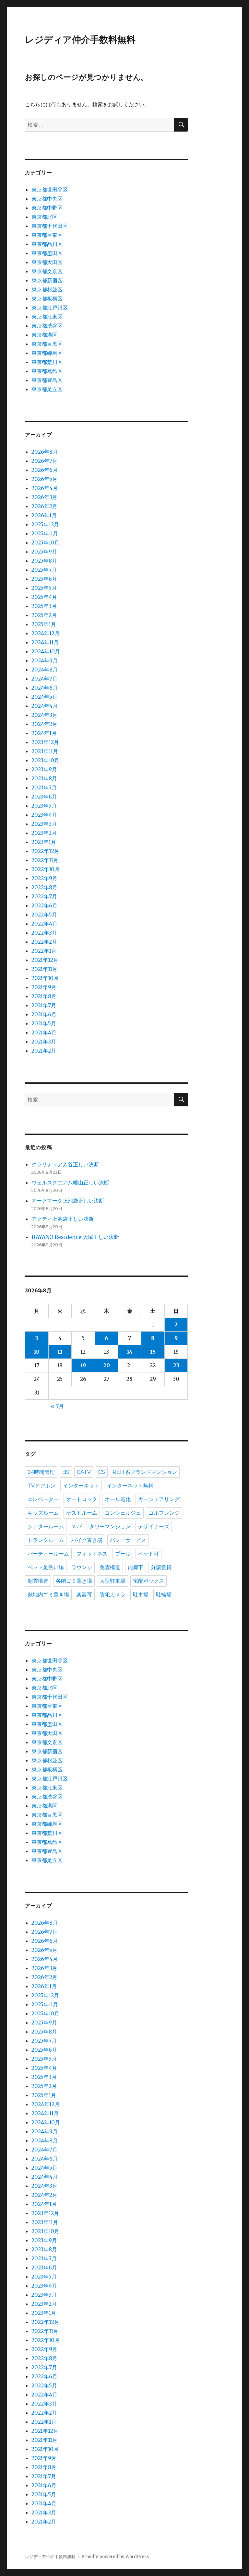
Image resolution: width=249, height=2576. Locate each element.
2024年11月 (45, 642)
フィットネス (92, 1554)
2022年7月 (44, 896)
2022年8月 (44, 887)
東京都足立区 (47, 389)
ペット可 (148, 1554)
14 (130, 1352)
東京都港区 (44, 335)
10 (37, 1352)
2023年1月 (44, 842)
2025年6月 (44, 579)
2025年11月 (45, 533)
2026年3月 (44, 497)
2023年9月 (44, 769)
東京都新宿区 (47, 280)
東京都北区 (44, 217)
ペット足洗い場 (46, 1567)
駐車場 (141, 1595)
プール (123, 1554)
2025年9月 (44, 552)
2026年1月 (44, 515)
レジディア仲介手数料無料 (80, 40)
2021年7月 (44, 1005)
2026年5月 (44, 479)
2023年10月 (45, 760)
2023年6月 (44, 797)
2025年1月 (44, 624)
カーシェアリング (159, 1499)
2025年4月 (44, 597)
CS (102, 1472)
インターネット (81, 1486)
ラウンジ (82, 1567)
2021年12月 (45, 960)
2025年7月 (44, 570)
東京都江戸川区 (50, 308)
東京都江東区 (47, 317)
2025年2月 (44, 615)
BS (66, 1472)
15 (153, 1352)
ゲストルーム (82, 1513)
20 (107, 1365)
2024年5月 (44, 697)
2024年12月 (46, 633)
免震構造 (110, 1567)
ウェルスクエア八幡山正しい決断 (70, 1183)
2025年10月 (45, 542)
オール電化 (118, 1499)
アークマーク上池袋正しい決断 (68, 1201)
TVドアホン (41, 1486)
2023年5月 (44, 806)
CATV (84, 1472)
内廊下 (136, 1567)
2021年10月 (45, 978)
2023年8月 (44, 778)
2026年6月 (45, 470)
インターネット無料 (130, 1486)
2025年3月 (44, 606)
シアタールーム (46, 1527)
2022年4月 (44, 924)
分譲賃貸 (161, 1567)
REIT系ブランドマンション (145, 1472)
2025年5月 (44, 588)
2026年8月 (45, 452)
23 (176, 1365)
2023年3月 (44, 824)
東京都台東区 (47, 235)
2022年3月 (44, 933)
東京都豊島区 (47, 380)
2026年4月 (45, 488)
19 (83, 1365)
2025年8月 (44, 561)
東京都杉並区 (47, 289)
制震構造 (38, 1581)
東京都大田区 (47, 262)
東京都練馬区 (47, 353)
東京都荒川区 (47, 362)
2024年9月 (45, 660)
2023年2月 (44, 833)
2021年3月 (44, 1042)
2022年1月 (44, 951)
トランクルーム (46, 1540)
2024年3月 (44, 715)
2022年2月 (44, 942)
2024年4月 (45, 706)
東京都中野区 (47, 208)
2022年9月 (44, 878)
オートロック (82, 1499)
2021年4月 (44, 1032)
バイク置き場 (87, 1540)
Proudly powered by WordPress (115, 2557)
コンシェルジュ (123, 1513)
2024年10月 (46, 651)
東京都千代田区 (50, 226)
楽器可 (84, 1595)
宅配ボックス (148, 1581)
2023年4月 (44, 815)
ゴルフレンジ (164, 1513)
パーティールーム (48, 1554)
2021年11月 (44, 969)
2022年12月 (45, 851)
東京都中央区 (47, 199)
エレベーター (43, 1499)
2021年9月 (44, 987)
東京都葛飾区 (47, 371)
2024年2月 (44, 724)
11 (60, 1352)
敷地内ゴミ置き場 (48, 1595)
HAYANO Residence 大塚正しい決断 (75, 1237)
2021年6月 (44, 1014)
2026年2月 (44, 506)
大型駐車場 (113, 1581)
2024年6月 (45, 688)
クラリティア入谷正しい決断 (65, 1164)
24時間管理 (41, 1472)
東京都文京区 (47, 271)
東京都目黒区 (47, 344)
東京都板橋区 (47, 298)
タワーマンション (110, 1527)
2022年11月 (45, 860)
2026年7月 (44, 461)
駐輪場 (164, 1595)
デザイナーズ (154, 1527)
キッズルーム (43, 1513)
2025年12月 (45, 524)
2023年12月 (45, 742)
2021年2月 (44, 1051)
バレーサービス (128, 1540)
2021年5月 (44, 1023)
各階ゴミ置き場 (74, 1581)
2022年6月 (44, 905)
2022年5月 (44, 915)
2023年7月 (44, 787)
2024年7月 (44, 679)
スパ (77, 1527)
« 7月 (57, 1406)
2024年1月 (44, 733)
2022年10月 (46, 869)
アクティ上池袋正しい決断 (63, 1219)
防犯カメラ (113, 1595)
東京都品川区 (47, 244)
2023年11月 (45, 751)
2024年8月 (45, 670)
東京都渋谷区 (47, 326)
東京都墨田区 (47, 253)
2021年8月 (44, 996)
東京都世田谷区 (50, 190)
